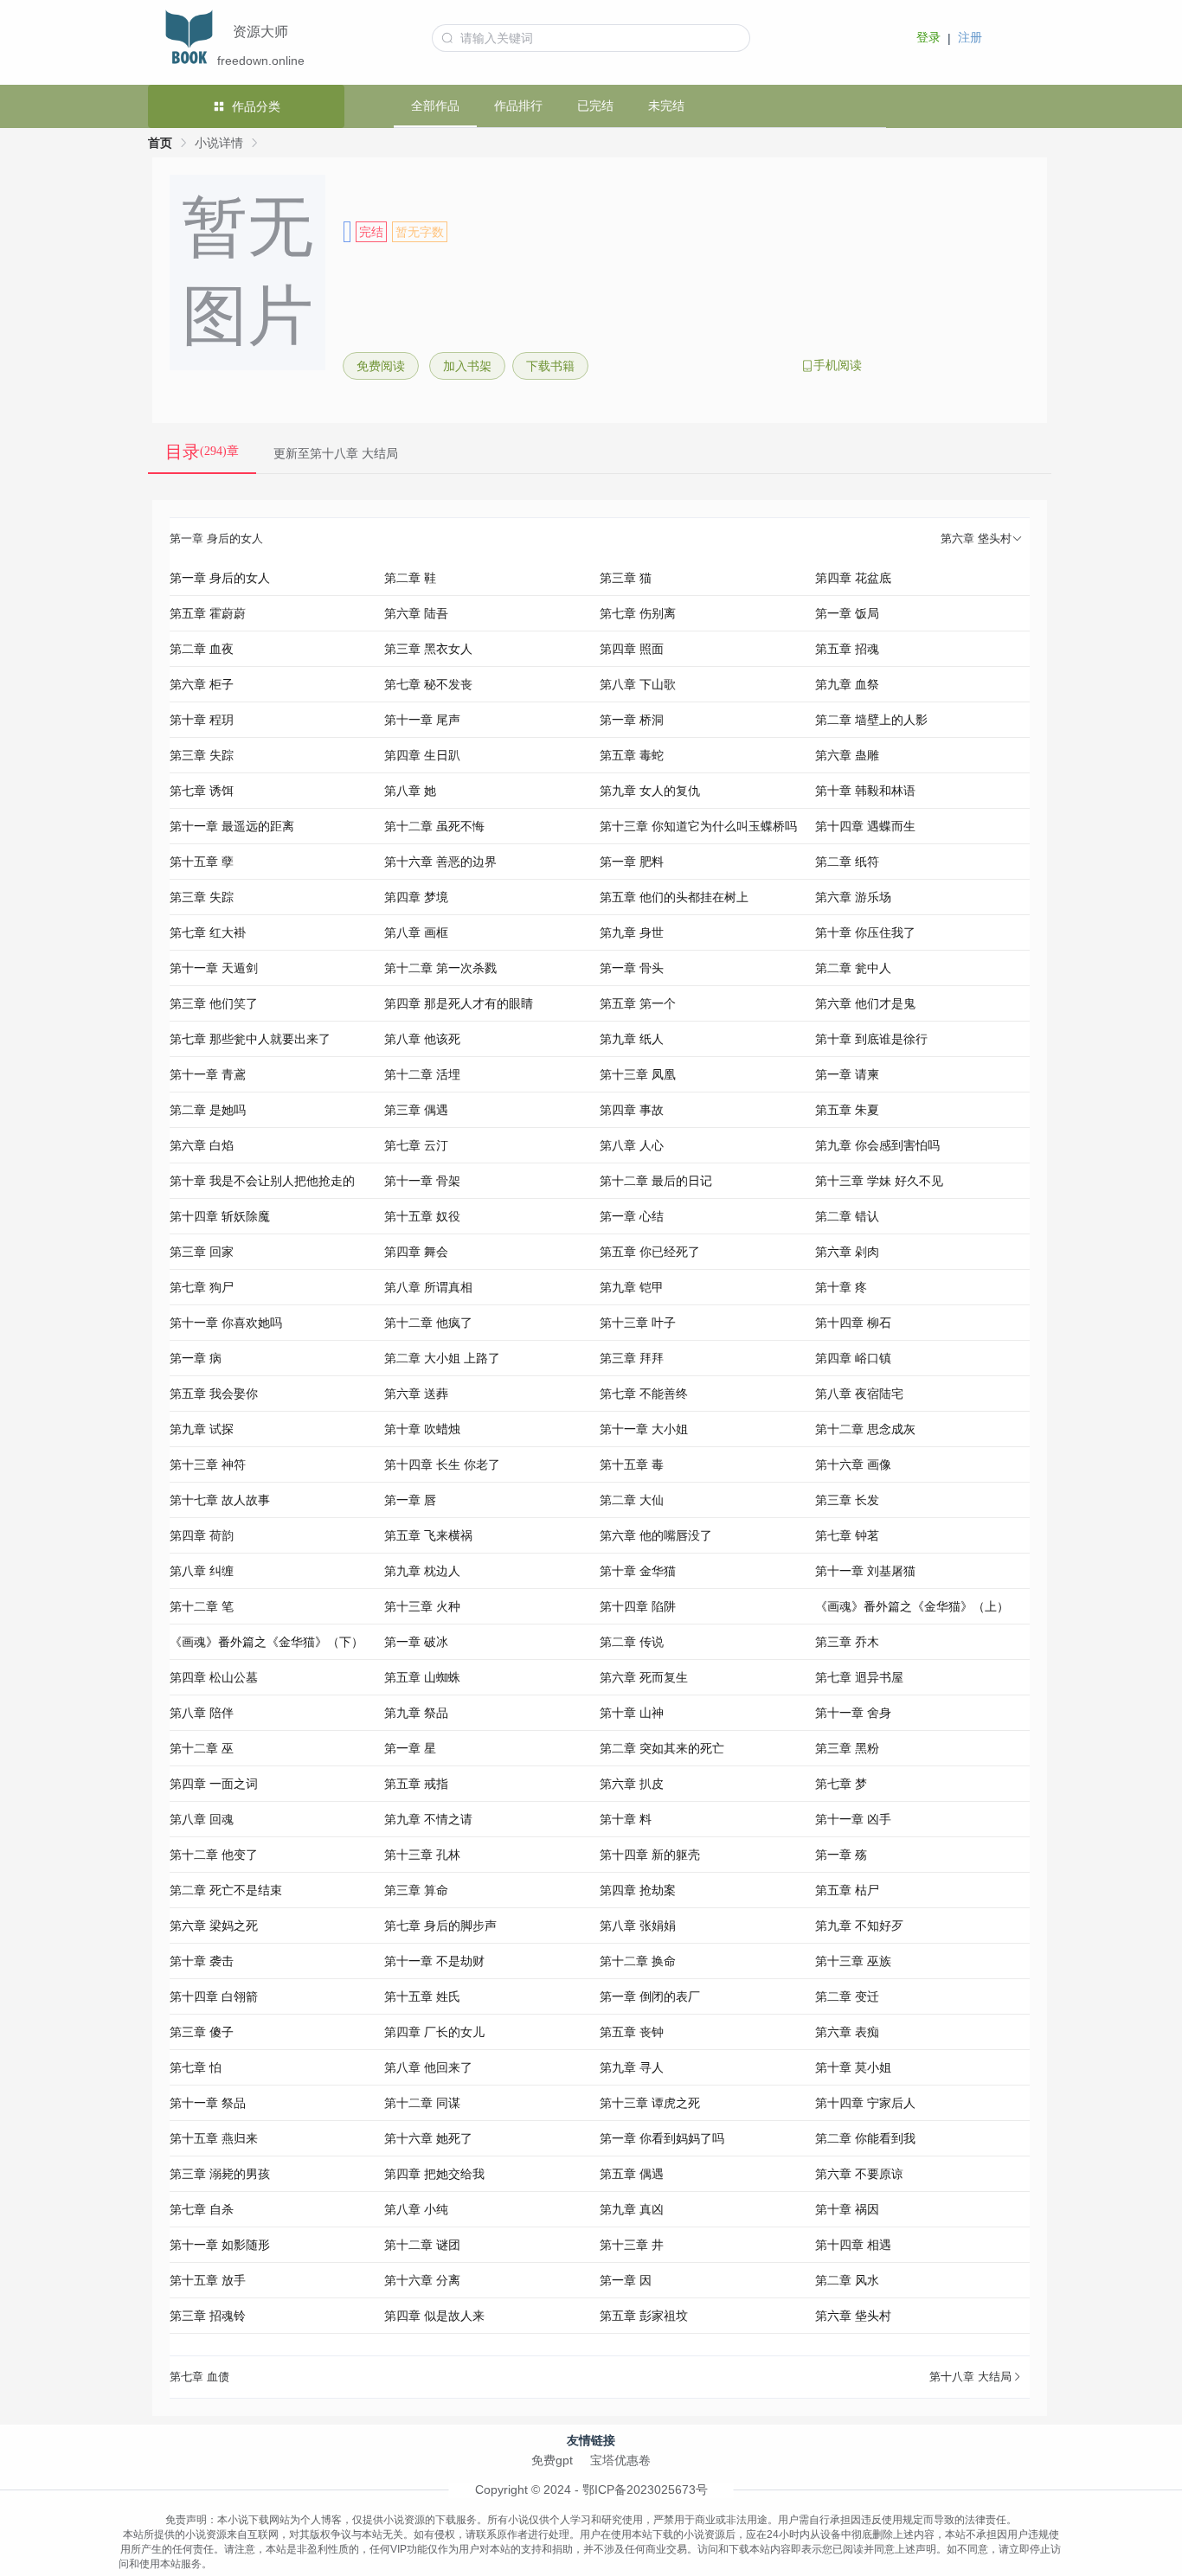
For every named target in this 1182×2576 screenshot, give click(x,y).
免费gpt (552, 2460)
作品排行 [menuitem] (518, 106)
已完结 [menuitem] (595, 106)
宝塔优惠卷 (620, 2460)
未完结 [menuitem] (666, 106)
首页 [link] (160, 143)
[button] (600, 539)
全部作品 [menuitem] (435, 106)
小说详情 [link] (219, 143)
